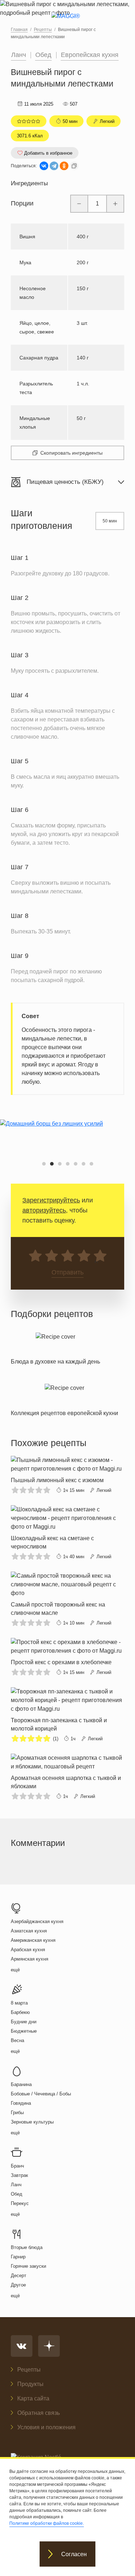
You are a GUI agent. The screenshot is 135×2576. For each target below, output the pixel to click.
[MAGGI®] (67, 22)
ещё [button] (15, 1970)
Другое (18, 2285)
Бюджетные (24, 2031)
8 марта (19, 2003)
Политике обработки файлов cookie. (47, 2523)
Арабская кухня (28, 1950)
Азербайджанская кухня (37, 1921)
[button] (44, 1164)
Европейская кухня (90, 55)
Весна (17, 2040)
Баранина (21, 2084)
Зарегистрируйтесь (51, 1200)
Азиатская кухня (29, 1931)
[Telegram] (54, 166)
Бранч (17, 2166)
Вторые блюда (27, 2247)
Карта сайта (33, 2398)
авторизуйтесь (44, 1210)
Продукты (30, 2384)
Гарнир (18, 2257)
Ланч (19, 55)
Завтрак (19, 2175)
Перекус (20, 2203)
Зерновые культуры (32, 2122)
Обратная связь (39, 2413)
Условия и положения (46, 2427)
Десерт (19, 2275)
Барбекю (20, 2012)
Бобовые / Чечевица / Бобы (41, 2094)
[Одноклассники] (64, 166)
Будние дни (24, 2022)
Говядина (21, 2103)
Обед (43, 55)
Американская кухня (33, 1940)
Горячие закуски (28, 2266)
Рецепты (29, 2370)
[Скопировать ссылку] (74, 166)
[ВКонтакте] (44, 166)
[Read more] (55, 1347)
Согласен (74, 2554)
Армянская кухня (30, 1959)
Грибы (17, 2113)
